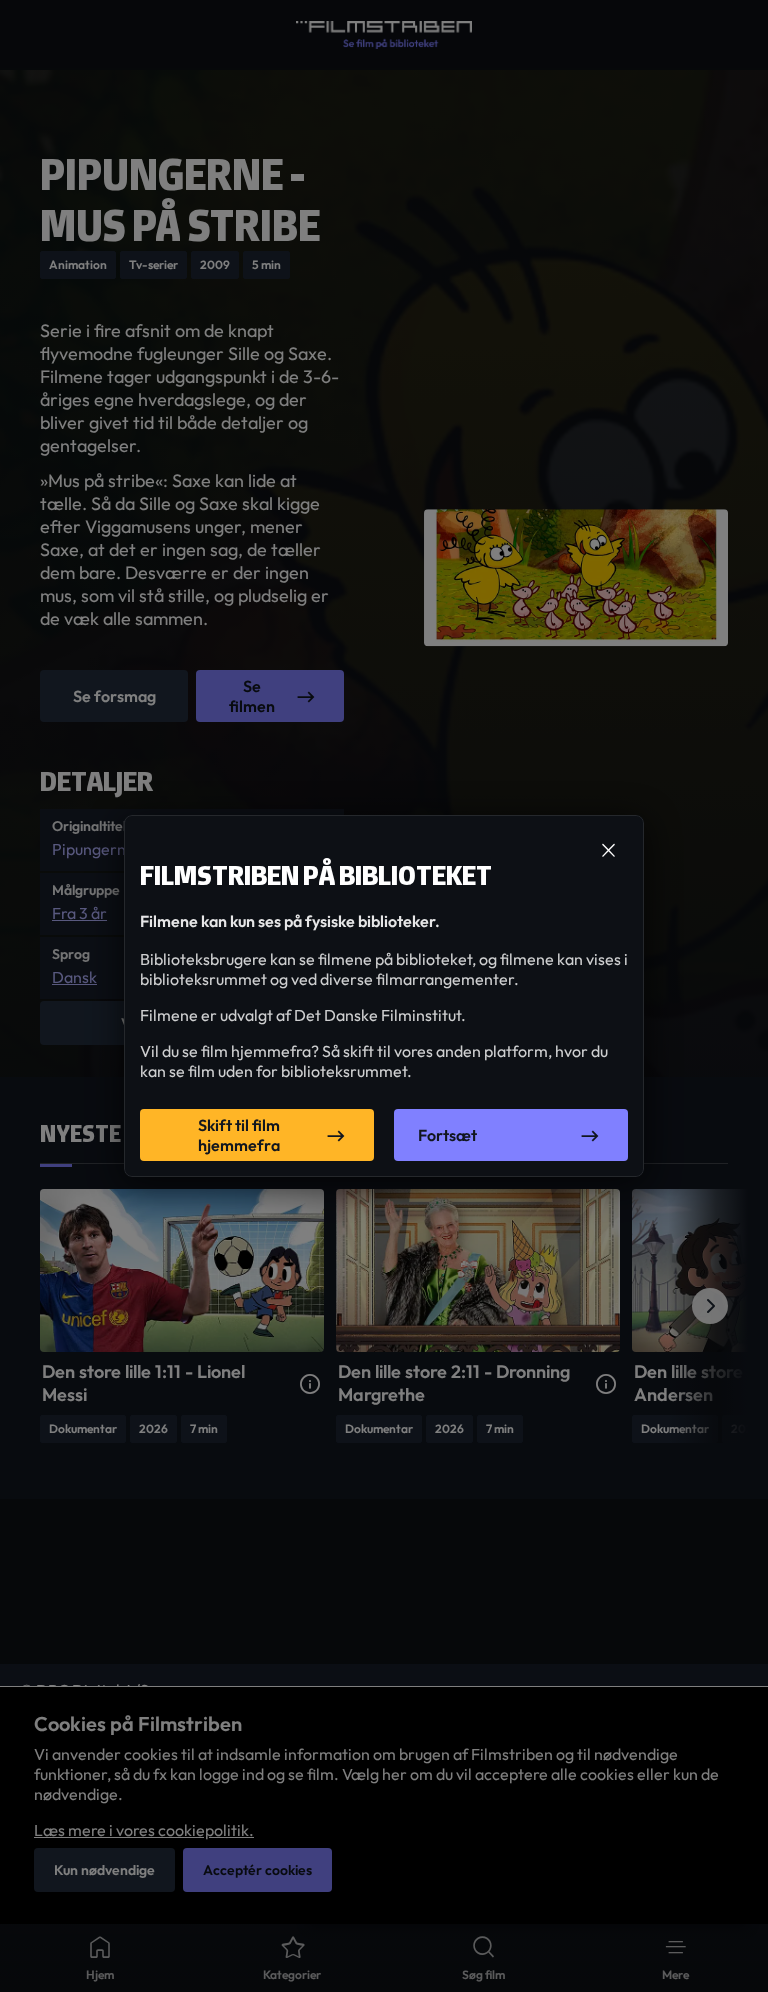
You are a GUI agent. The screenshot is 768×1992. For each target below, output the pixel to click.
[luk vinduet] (608, 851)
